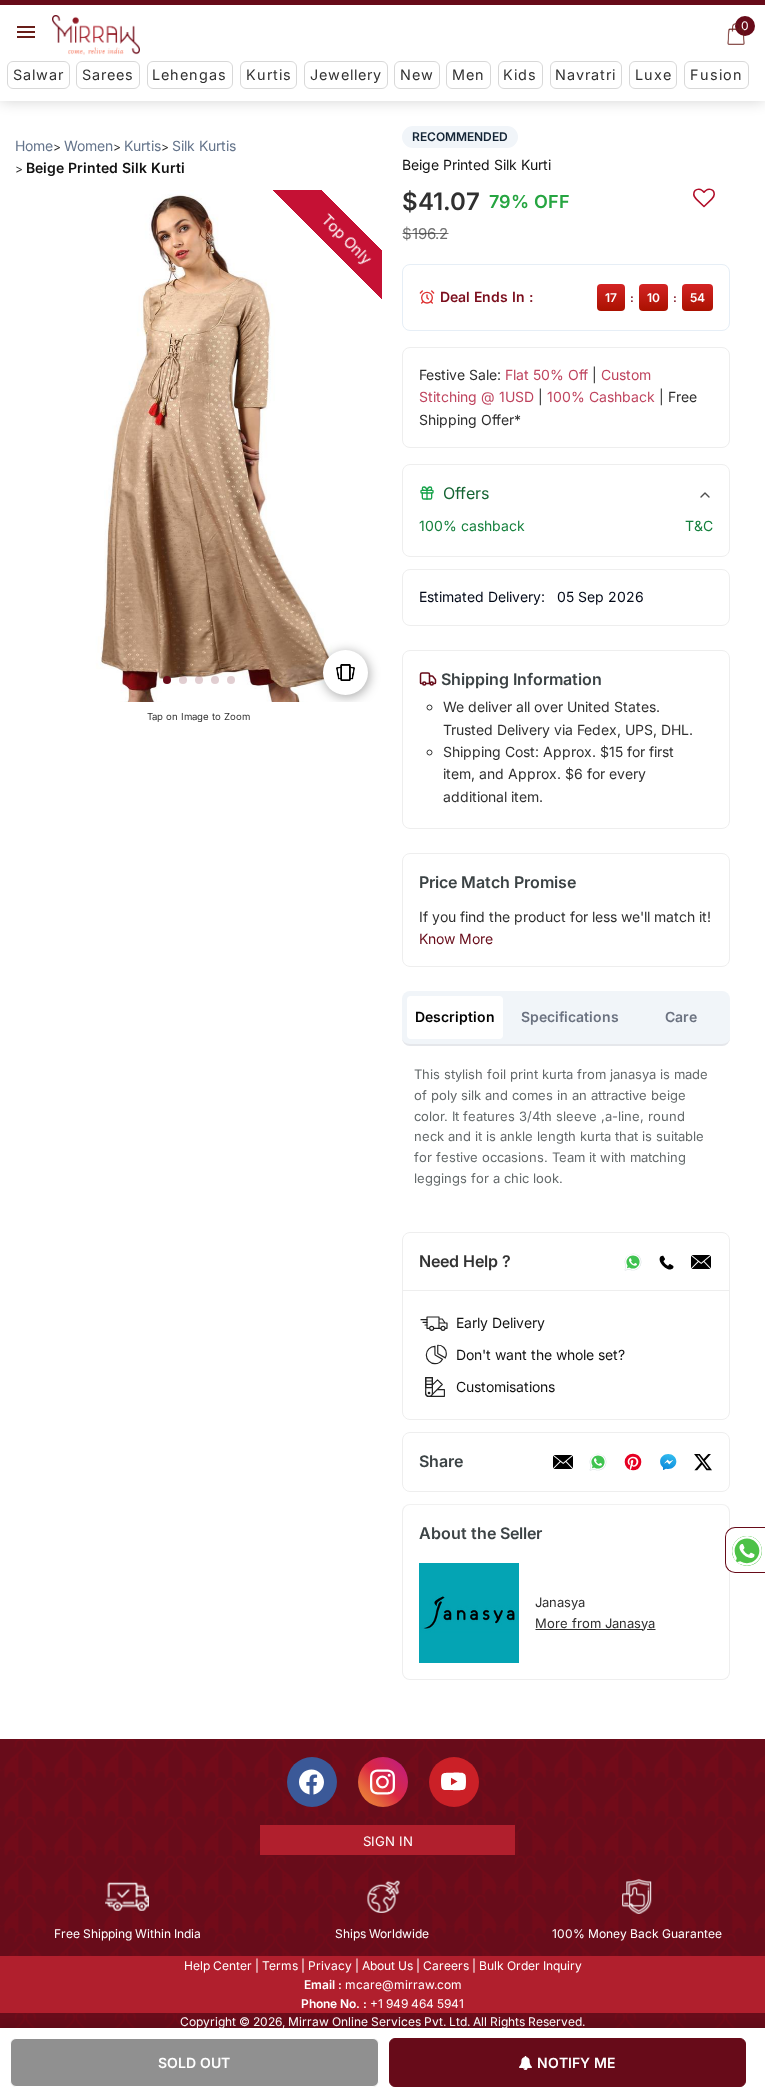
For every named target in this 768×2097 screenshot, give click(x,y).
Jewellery (346, 74)
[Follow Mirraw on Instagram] (383, 1782)
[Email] (701, 1262)
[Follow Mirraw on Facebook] (312, 1782)
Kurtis (269, 74)
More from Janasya (595, 1623)
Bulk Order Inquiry (530, 1965)
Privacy (330, 1965)
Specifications (570, 1016)
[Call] (666, 1262)
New (417, 74)
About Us (387, 1965)
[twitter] (703, 1462)
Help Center (218, 1965)
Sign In (388, 1841)
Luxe (653, 74)
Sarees (108, 74)
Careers (446, 1965)
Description (455, 1016)
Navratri (585, 74)
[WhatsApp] (633, 1262)
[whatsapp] (598, 1462)
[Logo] (96, 35)
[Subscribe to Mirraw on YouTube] (454, 1782)
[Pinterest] (633, 1462)
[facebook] (668, 1462)
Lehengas (189, 74)
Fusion (716, 74)
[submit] (704, 195)
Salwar (38, 74)
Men (468, 74)
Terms (280, 1965)
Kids (520, 74)
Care (681, 1016)
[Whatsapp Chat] (745, 1550)
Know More (456, 938)
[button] (167, 680)
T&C (699, 525)
